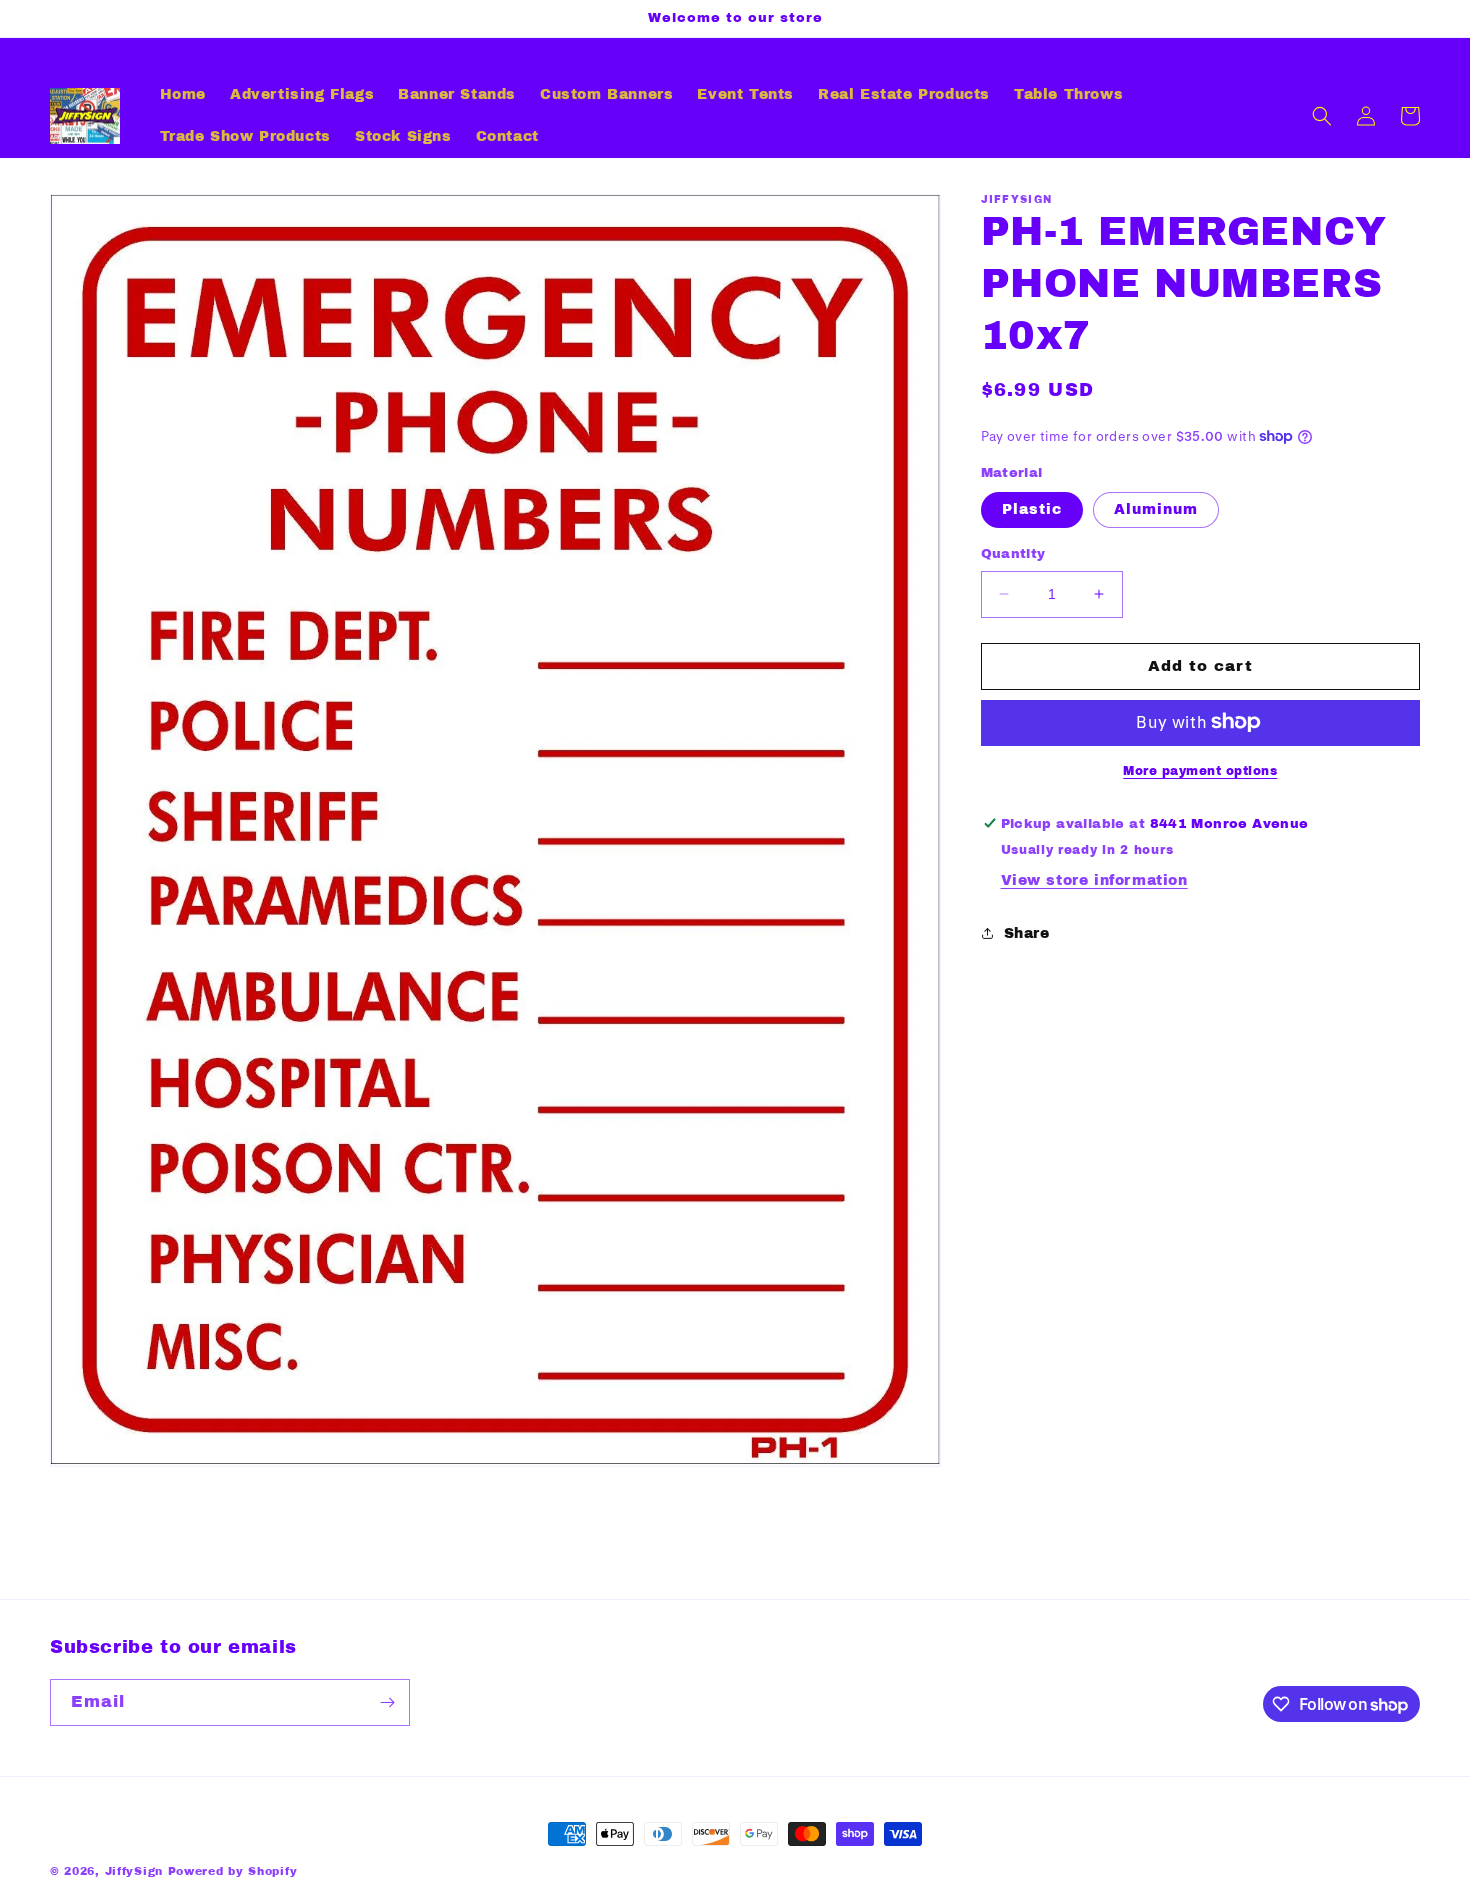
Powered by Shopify (233, 1871)
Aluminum (1156, 509)
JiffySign (134, 1871)
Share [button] (1027, 933)
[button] (1322, 116)
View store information (1094, 880)
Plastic (1032, 509)
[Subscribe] (387, 1702)
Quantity (1013, 554)
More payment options (1200, 770)
